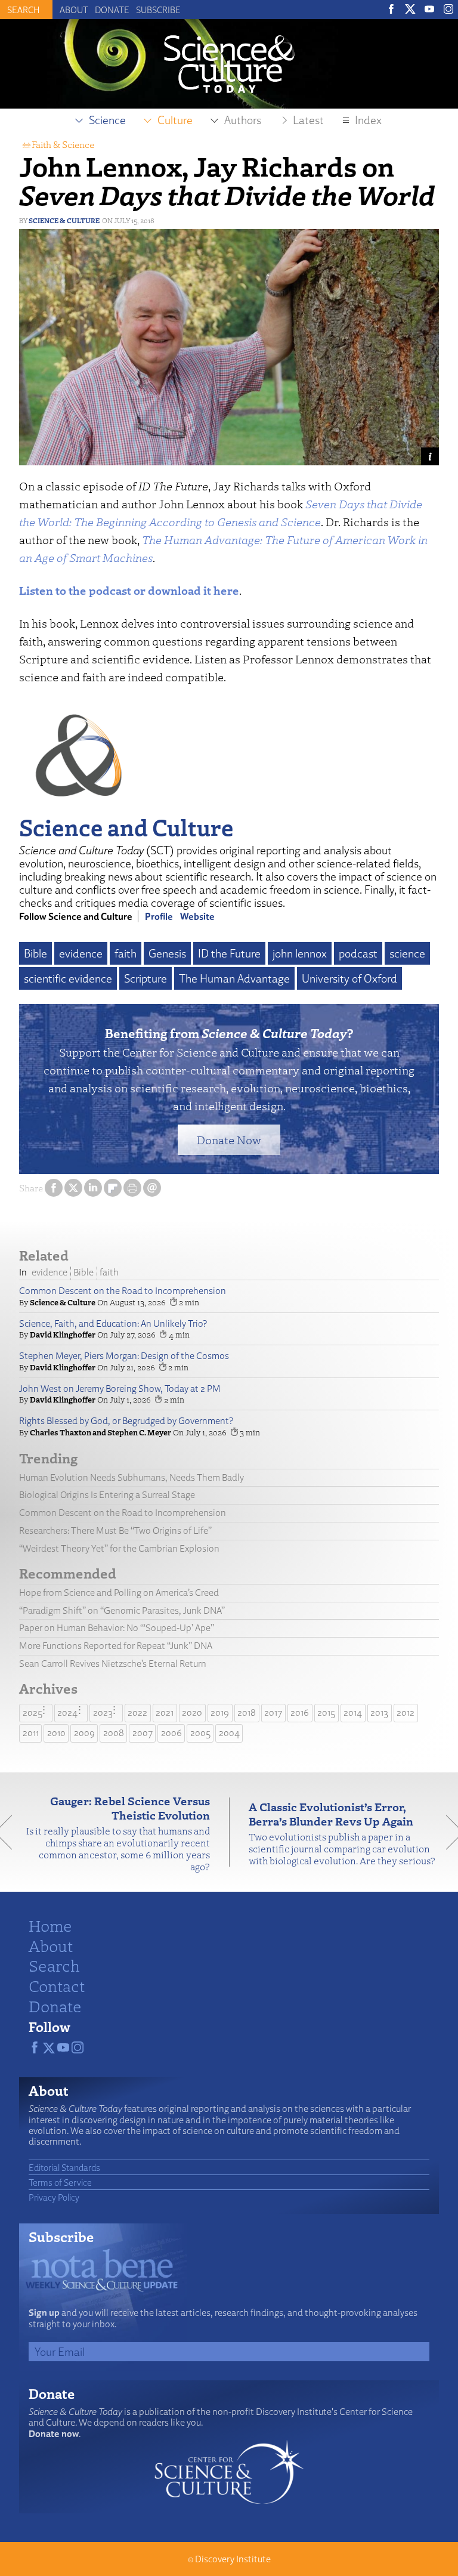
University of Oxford (349, 978)
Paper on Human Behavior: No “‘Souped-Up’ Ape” (117, 1628)
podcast (358, 953)
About (74, 10)
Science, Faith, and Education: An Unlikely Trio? (113, 1323)
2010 (56, 1733)
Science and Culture (126, 827)
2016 (300, 1712)
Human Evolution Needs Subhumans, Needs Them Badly (131, 1477)
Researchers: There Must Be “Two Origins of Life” (115, 1531)
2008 (114, 1733)
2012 (406, 1712)
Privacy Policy (54, 2197)
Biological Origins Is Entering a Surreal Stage (107, 1495)
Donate (112, 10)
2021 (165, 1712)
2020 (192, 1712)
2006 (171, 1733)
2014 (353, 1712)
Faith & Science (63, 144)
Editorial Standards (64, 2167)
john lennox (300, 953)
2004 (229, 1733)
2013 (379, 1712)
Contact (57, 1985)
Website (197, 916)
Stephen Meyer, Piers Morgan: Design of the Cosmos (124, 1356)
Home (50, 1925)
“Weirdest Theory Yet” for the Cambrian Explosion (119, 1548)
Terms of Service (60, 2182)
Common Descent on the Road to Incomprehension (123, 1291)
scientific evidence (68, 978)
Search (54, 1965)
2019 (220, 1712)
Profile (159, 916)
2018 (247, 1712)
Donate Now (229, 1140)
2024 (67, 1712)
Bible (35, 953)
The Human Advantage (234, 978)
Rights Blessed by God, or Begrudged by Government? (126, 1421)
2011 (31, 1733)
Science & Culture (64, 220)
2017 (273, 1712)
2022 (137, 1712)
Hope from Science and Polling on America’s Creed (119, 1593)
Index (368, 120)
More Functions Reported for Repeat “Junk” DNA (116, 1646)
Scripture (146, 978)
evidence (81, 953)
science (407, 953)
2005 (200, 1733)
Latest (308, 120)
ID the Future (229, 953)
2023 (103, 1712)
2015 (326, 1712)
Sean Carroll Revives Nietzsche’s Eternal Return (113, 1664)
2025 (33, 1712)
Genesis (167, 953)
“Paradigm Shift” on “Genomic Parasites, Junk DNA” (122, 1610)
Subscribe (158, 10)
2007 (143, 1733)
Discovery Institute (233, 2559)
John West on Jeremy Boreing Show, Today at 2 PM (120, 1389)
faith (126, 953)
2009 (84, 1733)
